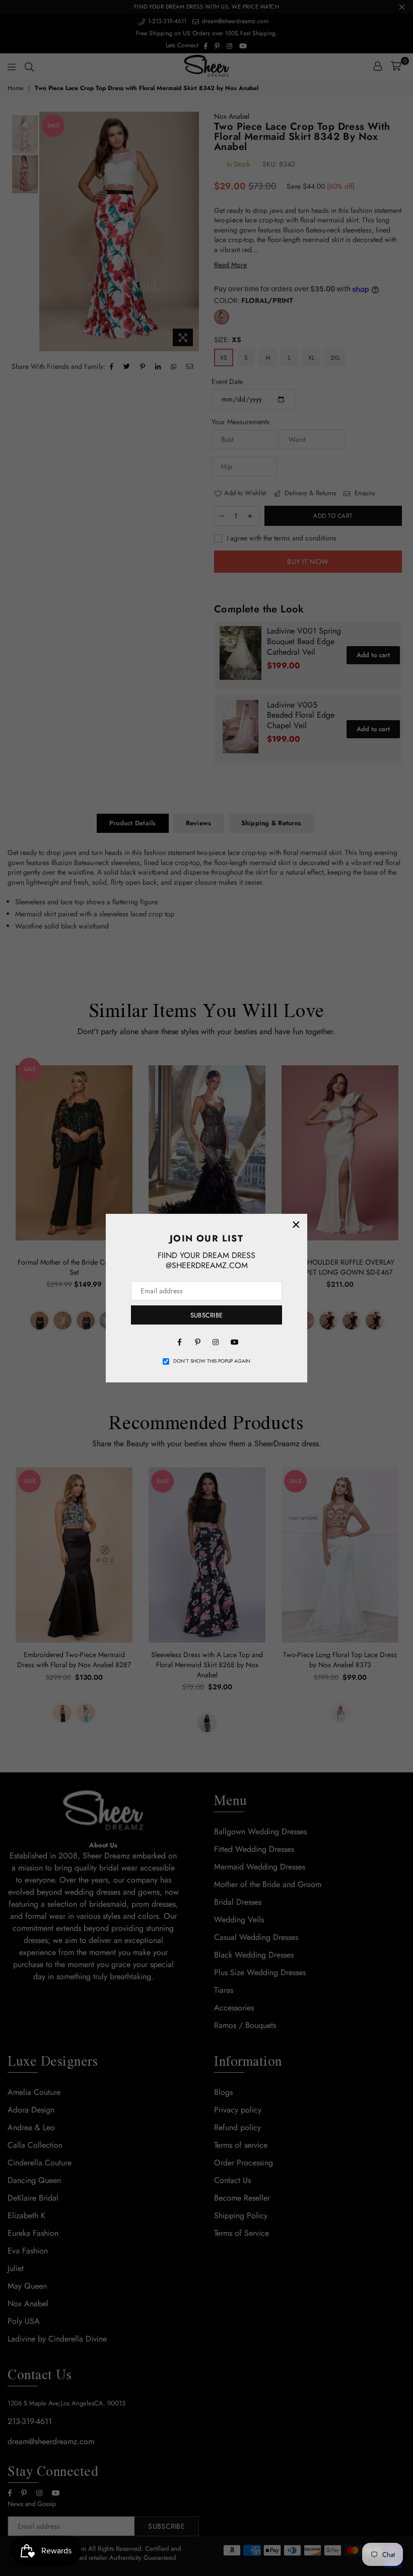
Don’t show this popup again (212, 1361)
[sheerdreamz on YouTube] (234, 1341)
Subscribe (206, 1315)
